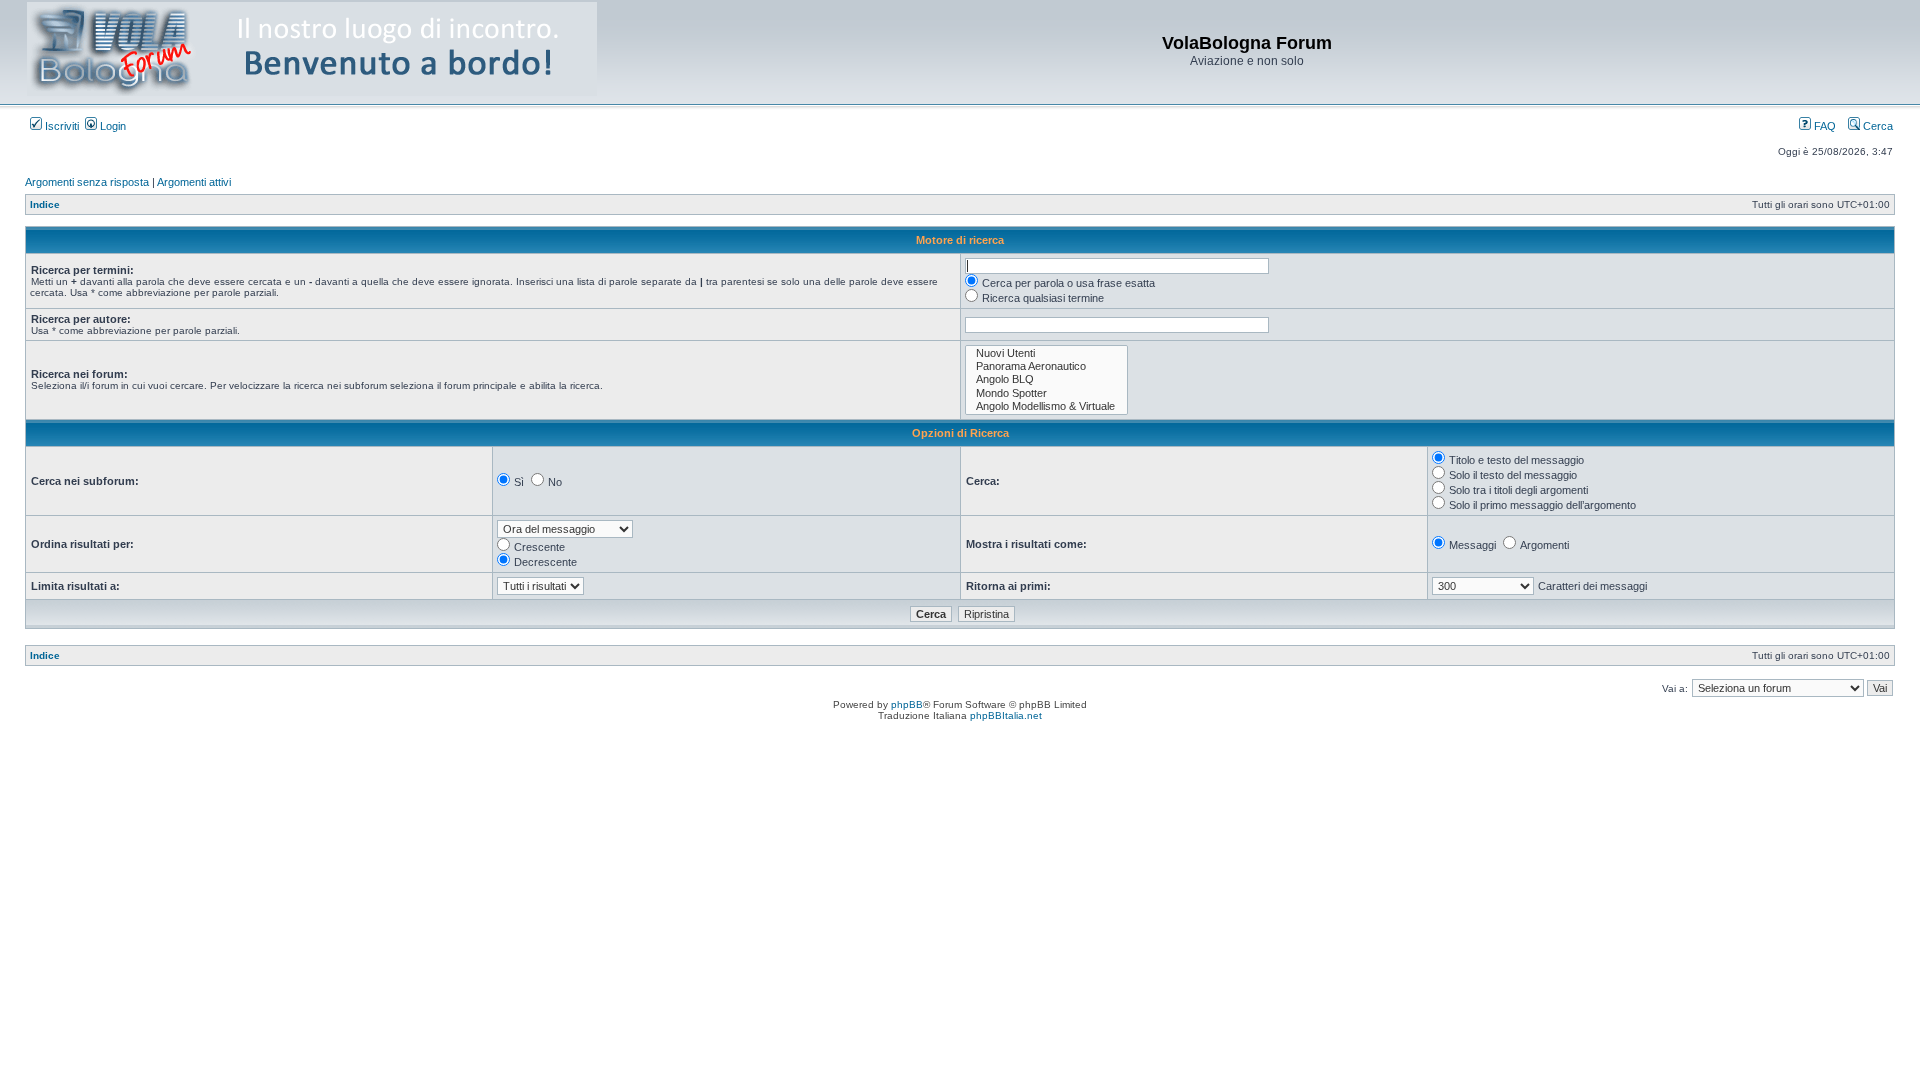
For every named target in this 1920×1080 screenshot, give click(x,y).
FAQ (1823, 126)
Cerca (1876, 126)
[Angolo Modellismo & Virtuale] (1046, 406)
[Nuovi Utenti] (1046, 353)
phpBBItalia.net (1006, 715)
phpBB (907, 704)
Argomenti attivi (194, 182)
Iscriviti (60, 126)
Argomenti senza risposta (87, 182)
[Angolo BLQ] (1046, 379)
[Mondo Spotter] (1046, 393)
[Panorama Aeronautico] (1046, 366)
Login (111, 126)
